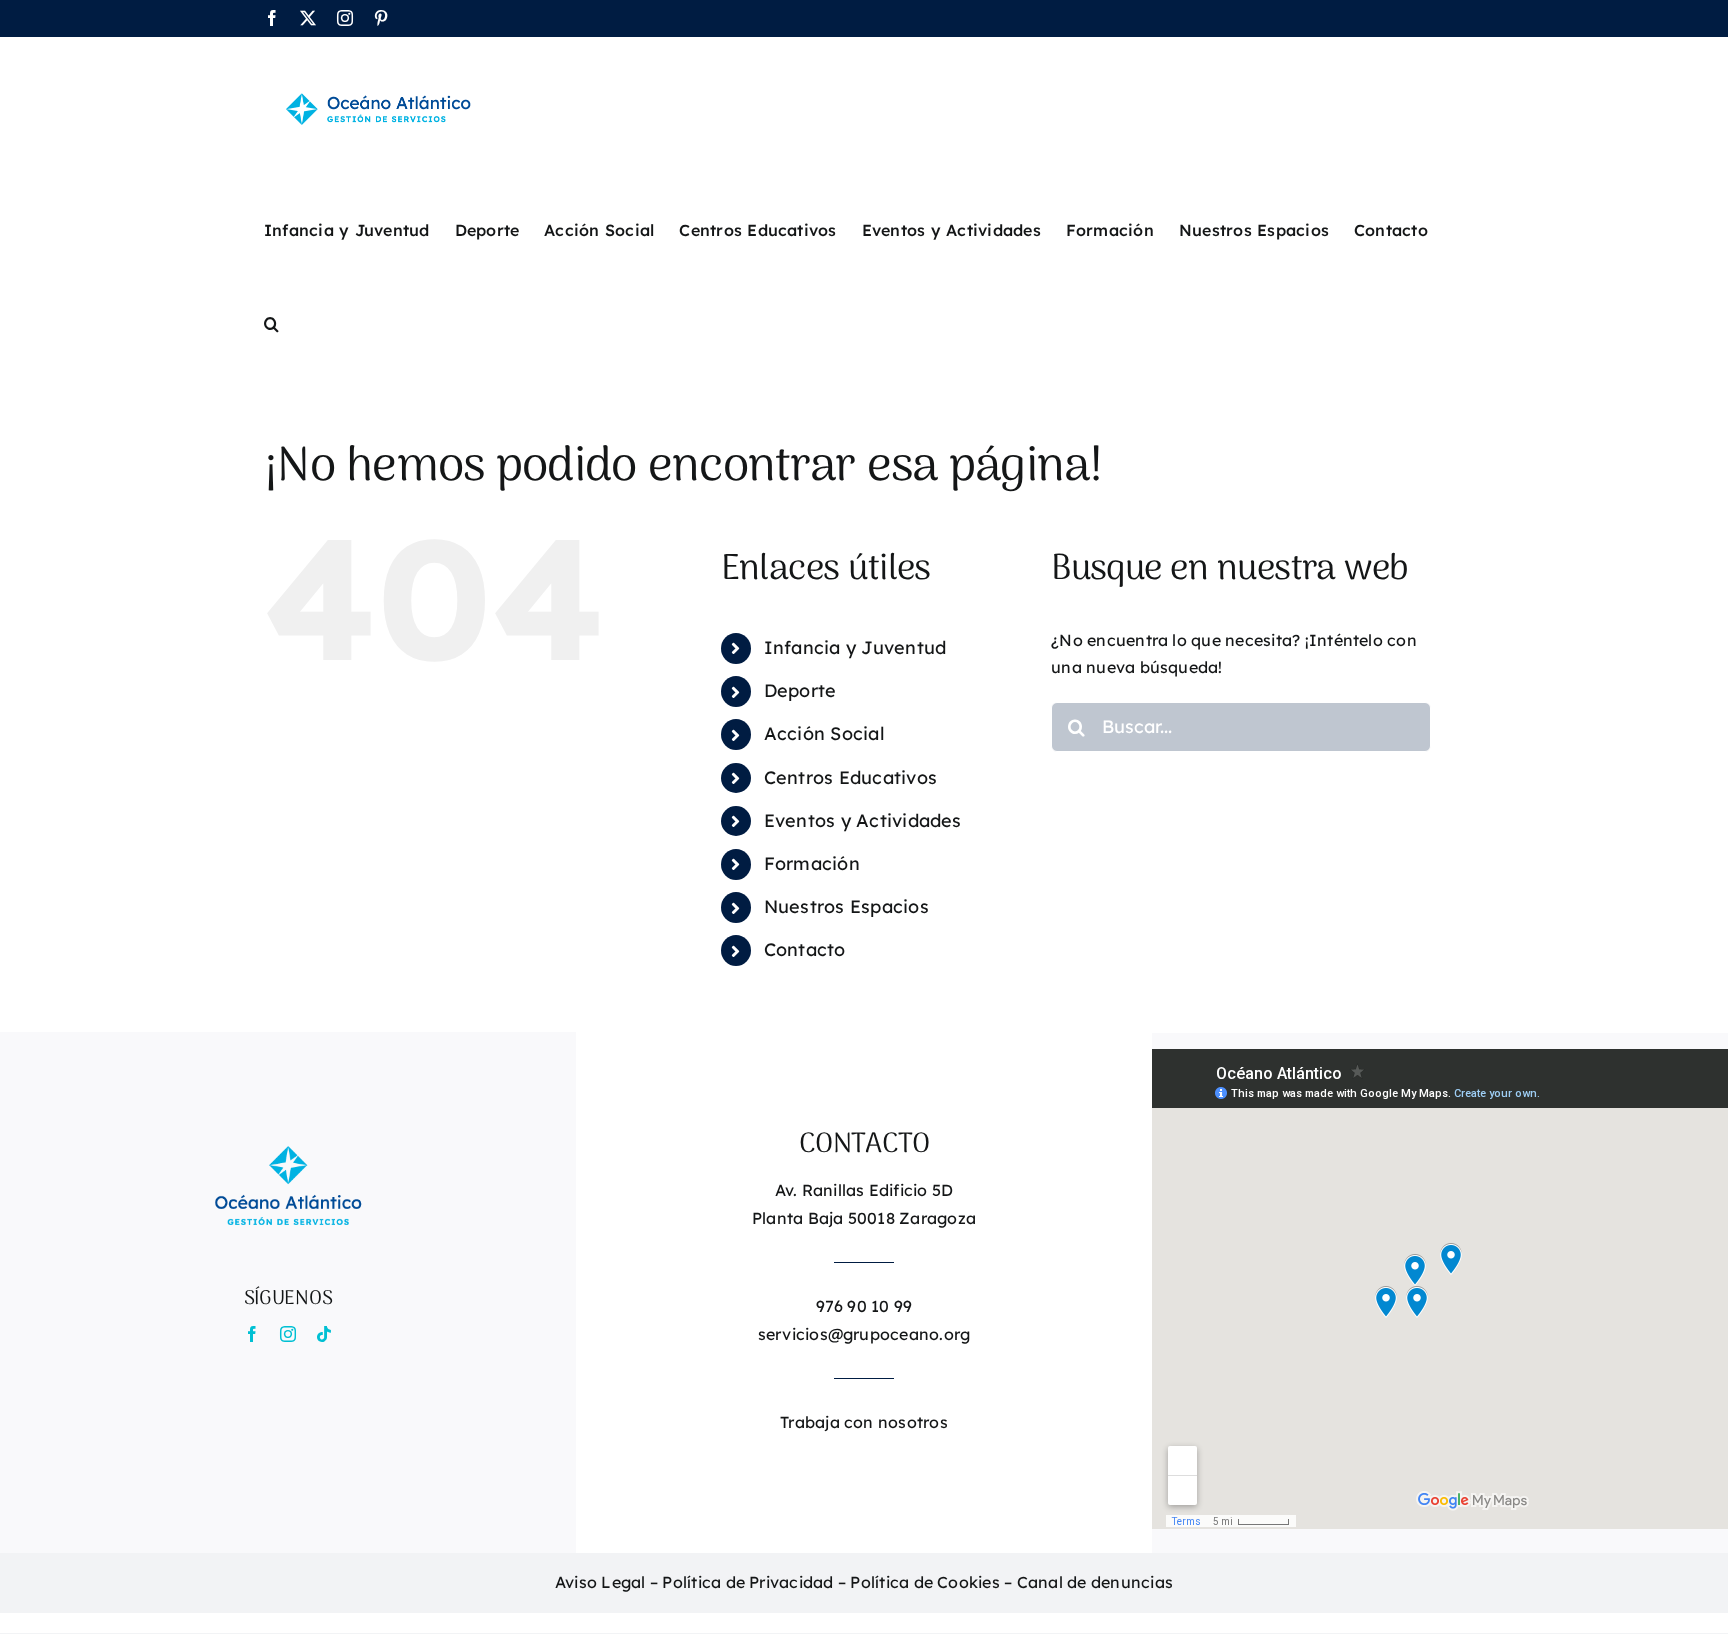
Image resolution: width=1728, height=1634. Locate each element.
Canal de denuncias (1095, 1582)
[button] (271, 322)
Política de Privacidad (747, 1582)
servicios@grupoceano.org (864, 1334)
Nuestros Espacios (846, 906)
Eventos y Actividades (863, 820)
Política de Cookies (925, 1582)
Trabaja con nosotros (864, 1422)
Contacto (805, 949)
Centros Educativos (850, 777)
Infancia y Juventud (855, 647)
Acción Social (824, 733)
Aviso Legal (600, 1582)
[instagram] (288, 1334)
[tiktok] (324, 1334)
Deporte (800, 690)
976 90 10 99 (864, 1306)
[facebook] (252, 1334)
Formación (812, 863)
